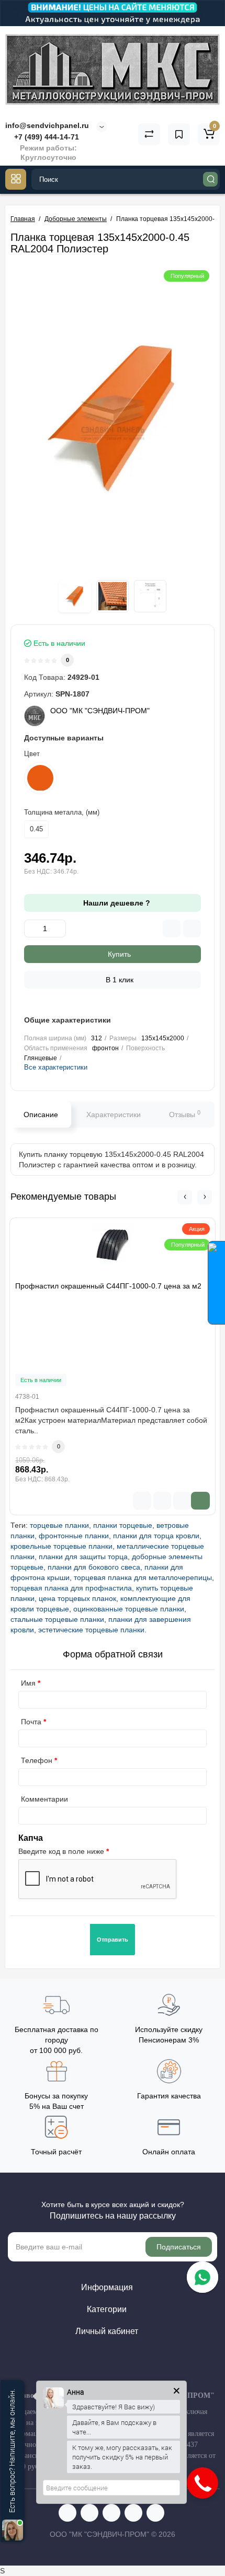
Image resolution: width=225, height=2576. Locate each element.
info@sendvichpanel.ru (47, 125)
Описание (41, 1115)
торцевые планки (59, 1525)
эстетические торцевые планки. (92, 1630)
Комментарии (44, 1799)
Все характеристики (56, 1067)
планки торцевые (123, 1525)
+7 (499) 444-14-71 (46, 137)
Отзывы (185, 1114)
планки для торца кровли (156, 1536)
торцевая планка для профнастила (71, 1588)
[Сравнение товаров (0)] (149, 134)
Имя (28, 1683)
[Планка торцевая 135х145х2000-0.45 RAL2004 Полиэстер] (113, 418)
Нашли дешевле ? (116, 903)
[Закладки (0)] (179, 134)
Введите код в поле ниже (61, 1851)
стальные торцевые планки (57, 1619)
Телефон (37, 1760)
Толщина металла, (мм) (62, 812)
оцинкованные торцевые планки (129, 1609)
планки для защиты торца (83, 1557)
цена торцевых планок (77, 1598)
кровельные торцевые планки (61, 1546)
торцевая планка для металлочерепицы (143, 1577)
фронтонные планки (74, 1536)
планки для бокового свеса (94, 1567)
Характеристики (114, 1115)
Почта (31, 1722)
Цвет (32, 754)
